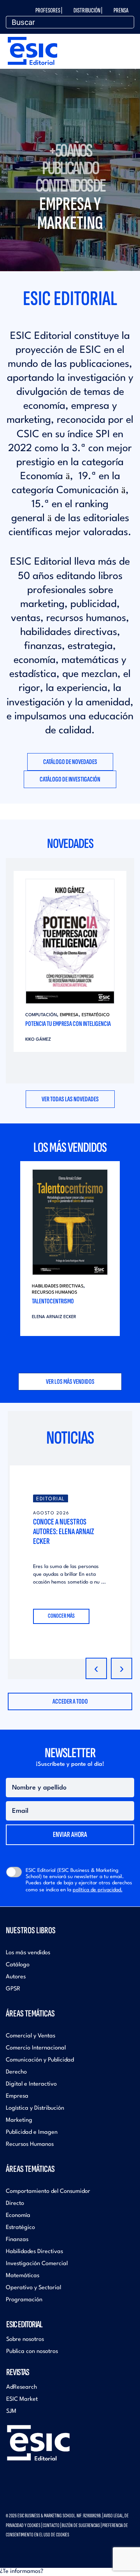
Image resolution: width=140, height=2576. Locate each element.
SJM (11, 2411)
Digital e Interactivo (31, 2084)
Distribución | (88, 10)
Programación (24, 2300)
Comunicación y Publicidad (40, 2060)
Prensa (121, 10)
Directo (15, 2204)
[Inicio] (32, 49)
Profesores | (49, 10)
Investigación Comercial (37, 2264)
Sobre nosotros (25, 2340)
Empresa (69, 1015)
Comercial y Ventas (31, 2036)
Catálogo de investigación (70, 779)
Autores (16, 1977)
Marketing (19, 2120)
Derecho (16, 2072)
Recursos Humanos (54, 1293)
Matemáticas (23, 2276)
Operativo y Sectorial (33, 2288)
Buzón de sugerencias (81, 2525)
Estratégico (96, 1015)
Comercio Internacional (36, 2048)
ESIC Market (22, 2399)
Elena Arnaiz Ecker (54, 1317)
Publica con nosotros (32, 2352)
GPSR (13, 1989)
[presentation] (96, 1668)
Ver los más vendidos (70, 1382)
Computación (41, 1015)
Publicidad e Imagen (32, 2132)
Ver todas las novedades (70, 1099)
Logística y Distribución (35, 2108)
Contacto (51, 2525)
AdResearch (22, 2387)
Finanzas (17, 2240)
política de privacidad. (98, 1890)
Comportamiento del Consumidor (48, 2191)
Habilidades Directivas (58, 1286)
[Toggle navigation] (129, 46)
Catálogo (18, 1965)
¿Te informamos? (22, 2572)
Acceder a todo (70, 1701)
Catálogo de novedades (70, 762)
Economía (18, 2216)
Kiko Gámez (38, 1040)
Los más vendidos (28, 1953)
